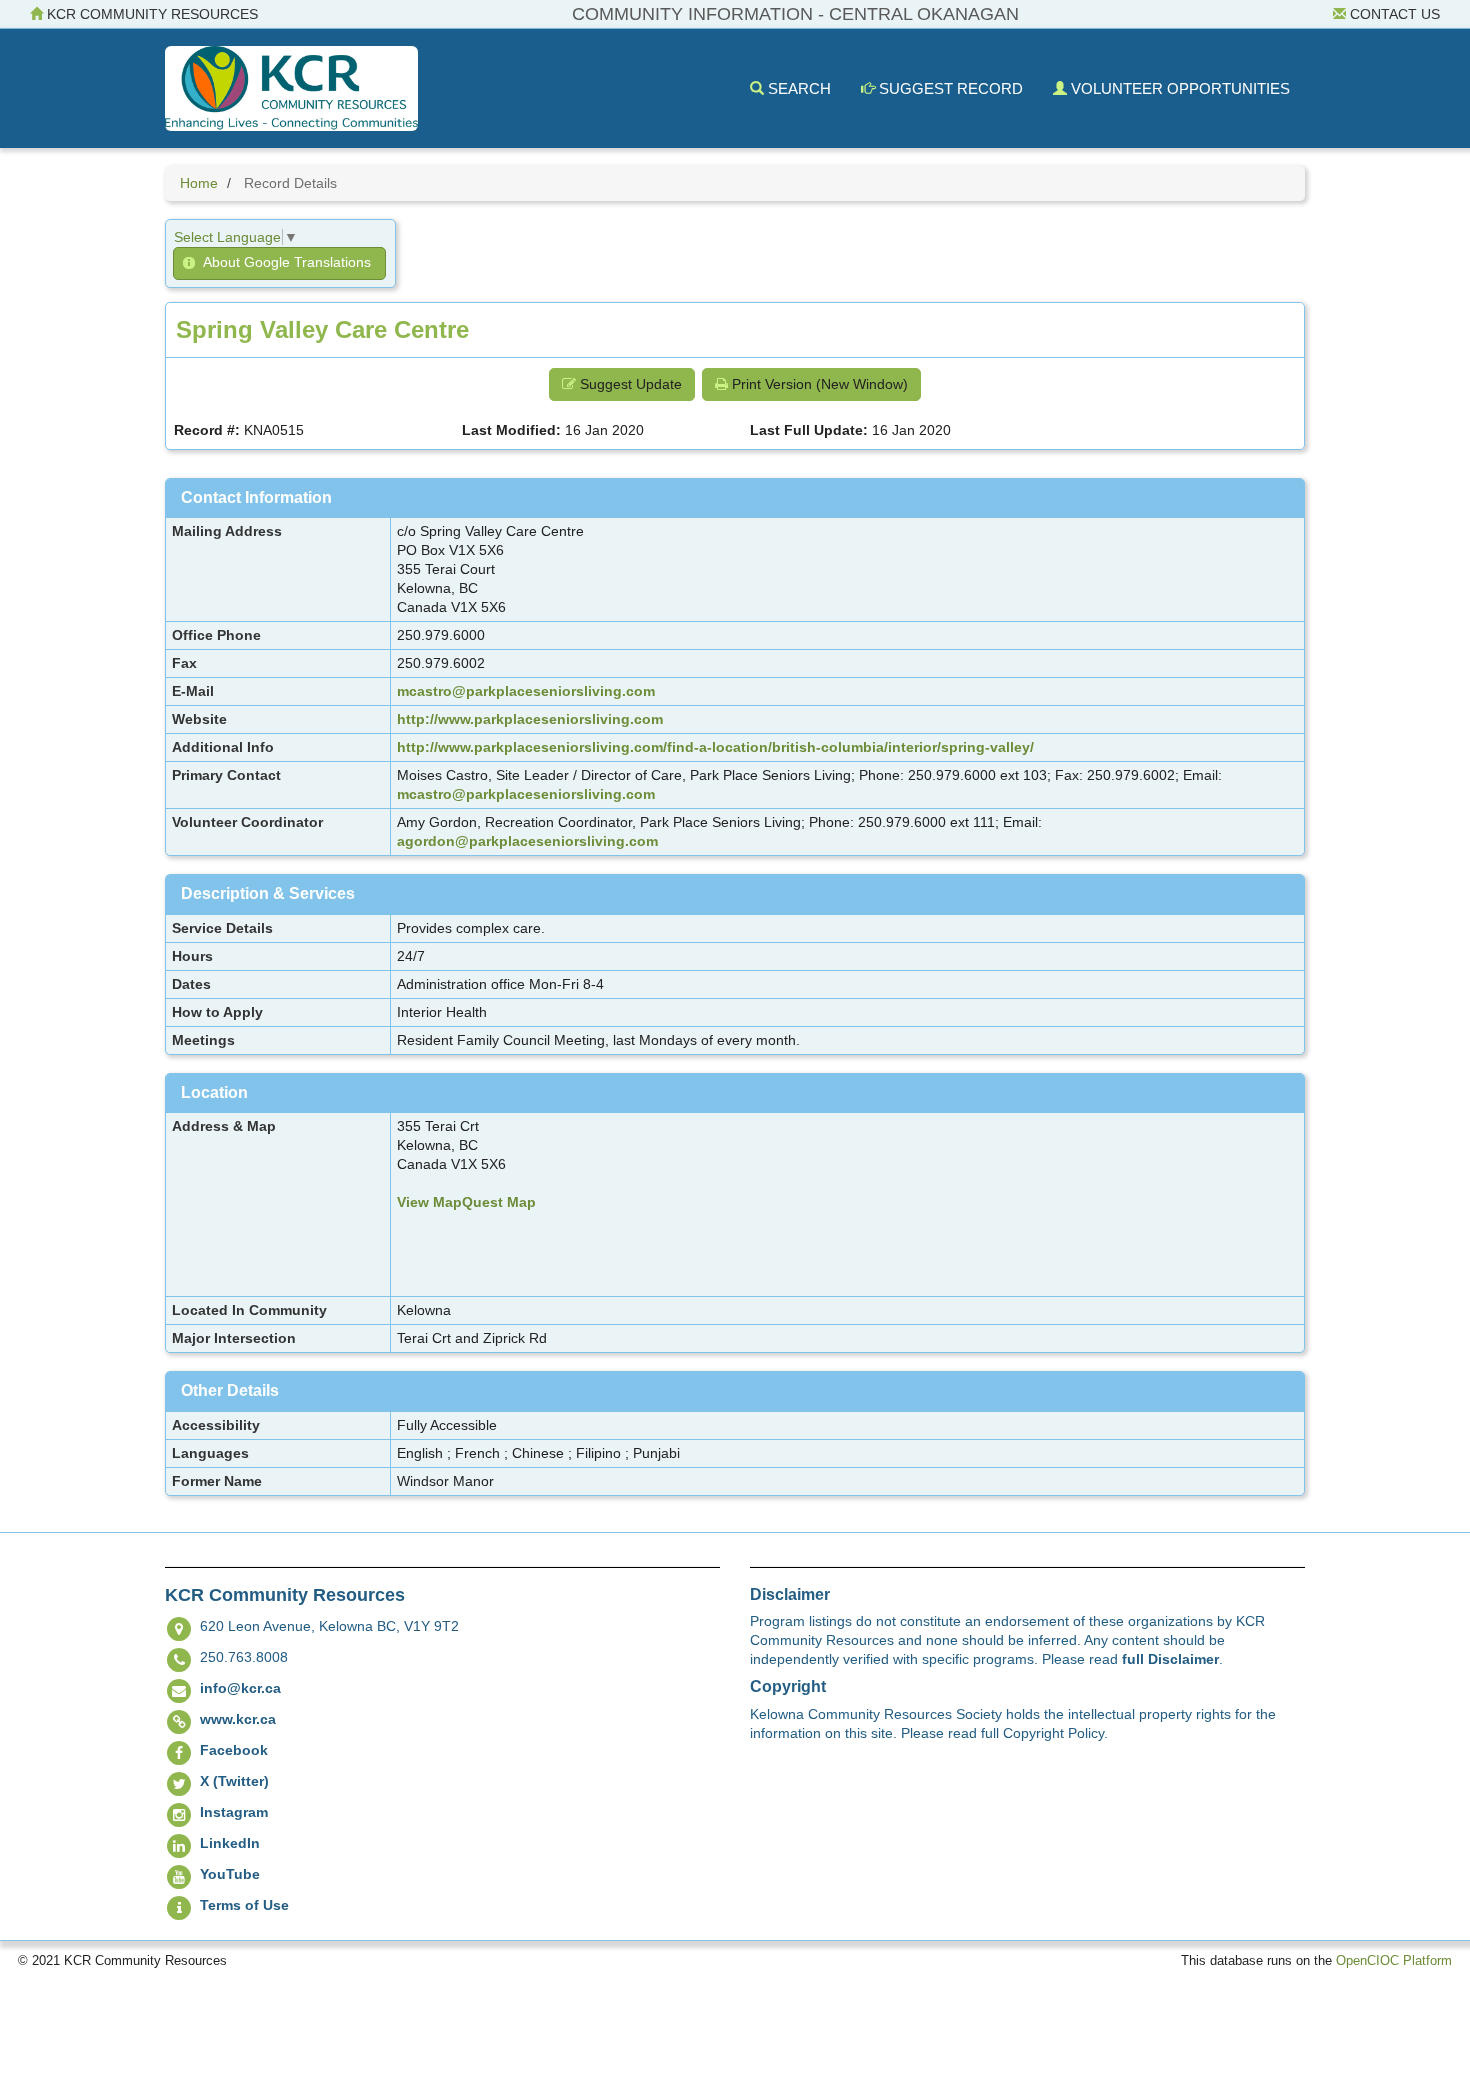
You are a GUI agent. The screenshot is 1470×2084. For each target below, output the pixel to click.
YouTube (230, 1874)
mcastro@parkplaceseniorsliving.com (526, 691)
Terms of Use (244, 1905)
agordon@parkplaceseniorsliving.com (527, 841)
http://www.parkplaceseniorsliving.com (530, 719)
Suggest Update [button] (629, 384)
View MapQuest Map (466, 1202)
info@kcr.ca (240, 1688)
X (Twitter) (234, 1781)
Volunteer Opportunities (1178, 88)
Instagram (234, 1812)
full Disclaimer (1170, 1659)
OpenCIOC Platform (1394, 1961)
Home (199, 183)
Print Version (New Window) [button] (818, 384)
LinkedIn (230, 1843)
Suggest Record (949, 88)
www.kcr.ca (238, 1719)
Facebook (234, 1750)
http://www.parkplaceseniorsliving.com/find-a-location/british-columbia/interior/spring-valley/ (715, 747)
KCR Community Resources (150, 14)
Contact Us (1393, 14)
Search (797, 88)
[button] (279, 263)
